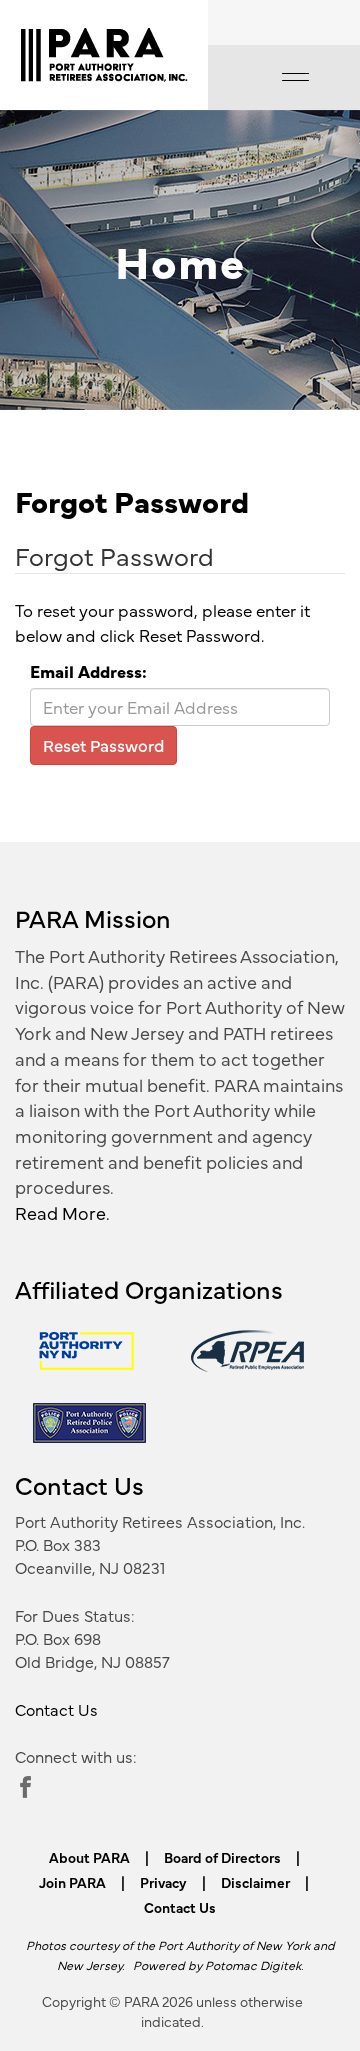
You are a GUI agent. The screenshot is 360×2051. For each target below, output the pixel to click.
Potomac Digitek (253, 1964)
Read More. (62, 1212)
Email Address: (88, 671)
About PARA (89, 1857)
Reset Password (103, 745)
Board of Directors (222, 1857)
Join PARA (72, 1882)
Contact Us (56, 1709)
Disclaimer (255, 1882)
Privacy (163, 1882)
